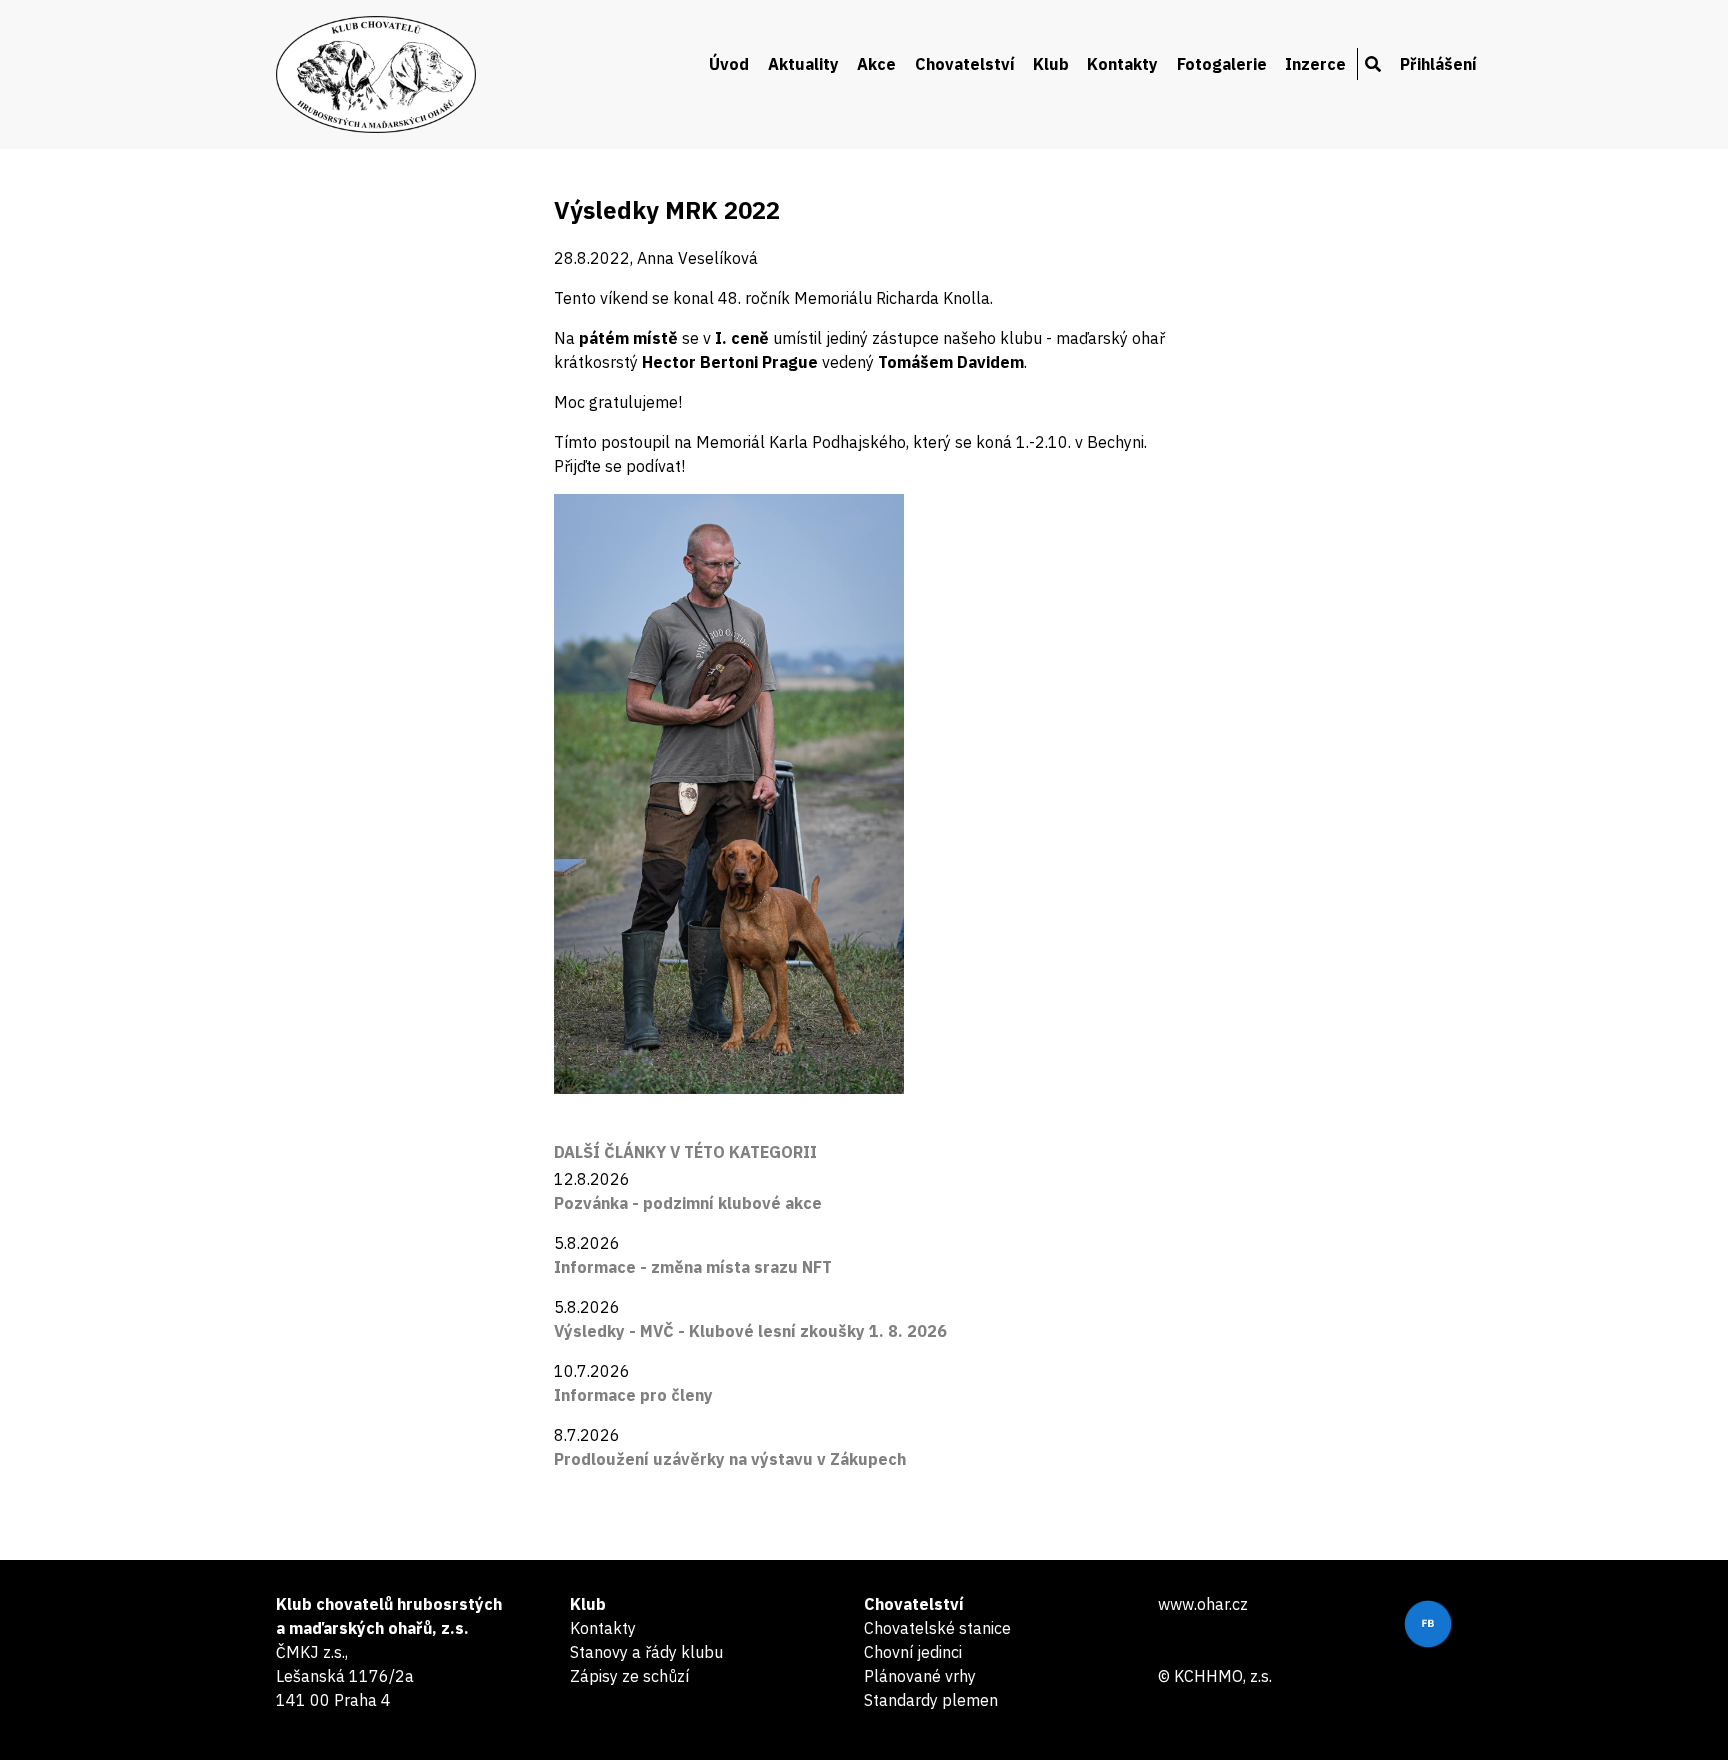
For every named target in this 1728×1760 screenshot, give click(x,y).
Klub (1051, 64)
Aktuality (803, 64)
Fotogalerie (1222, 64)
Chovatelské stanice (937, 1628)
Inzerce (1315, 64)
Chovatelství (965, 64)
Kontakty (1122, 64)
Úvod (729, 64)
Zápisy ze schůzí (629, 1676)
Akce (876, 64)
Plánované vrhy (920, 1676)
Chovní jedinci (913, 1652)
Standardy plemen (931, 1700)
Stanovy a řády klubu (646, 1652)
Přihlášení (1438, 64)
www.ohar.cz (1203, 1604)
